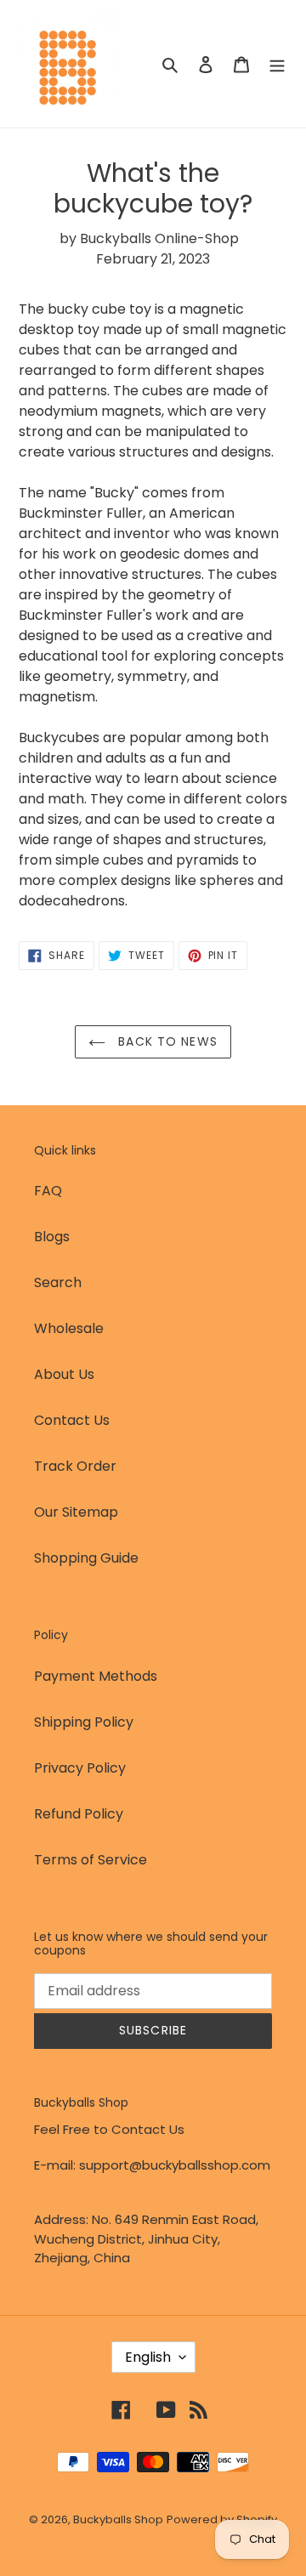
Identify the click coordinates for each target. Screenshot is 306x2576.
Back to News (166, 1041)
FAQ (48, 1191)
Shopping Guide (86, 1558)
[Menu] (277, 64)
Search (58, 1282)
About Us (64, 1374)
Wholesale (69, 1328)
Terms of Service (91, 1860)
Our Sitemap (76, 1512)
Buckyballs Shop (118, 2519)
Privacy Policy (80, 1768)
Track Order (75, 1466)
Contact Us (72, 1420)
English (148, 2357)
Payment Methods (96, 1676)
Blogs (52, 1237)
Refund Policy (79, 1814)
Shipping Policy (84, 1722)
